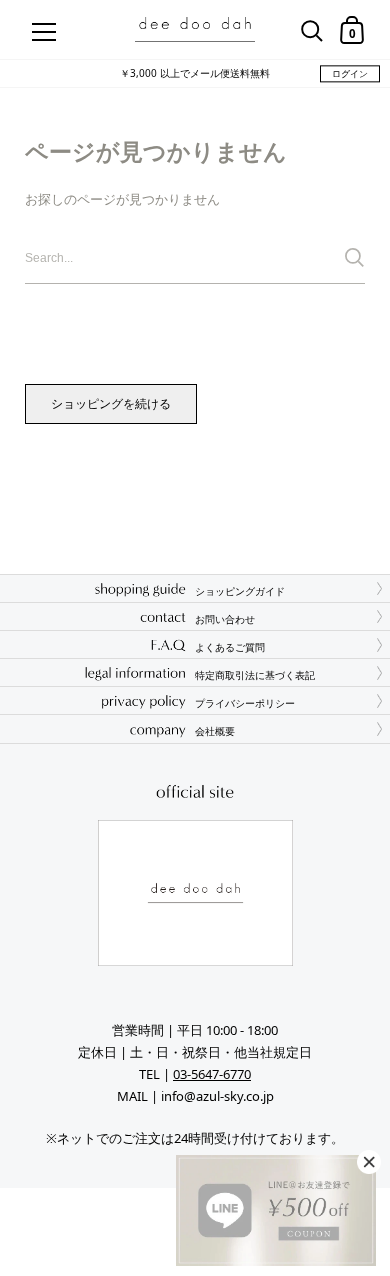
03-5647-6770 (212, 1074)
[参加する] (354, 257)
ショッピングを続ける (111, 403)
